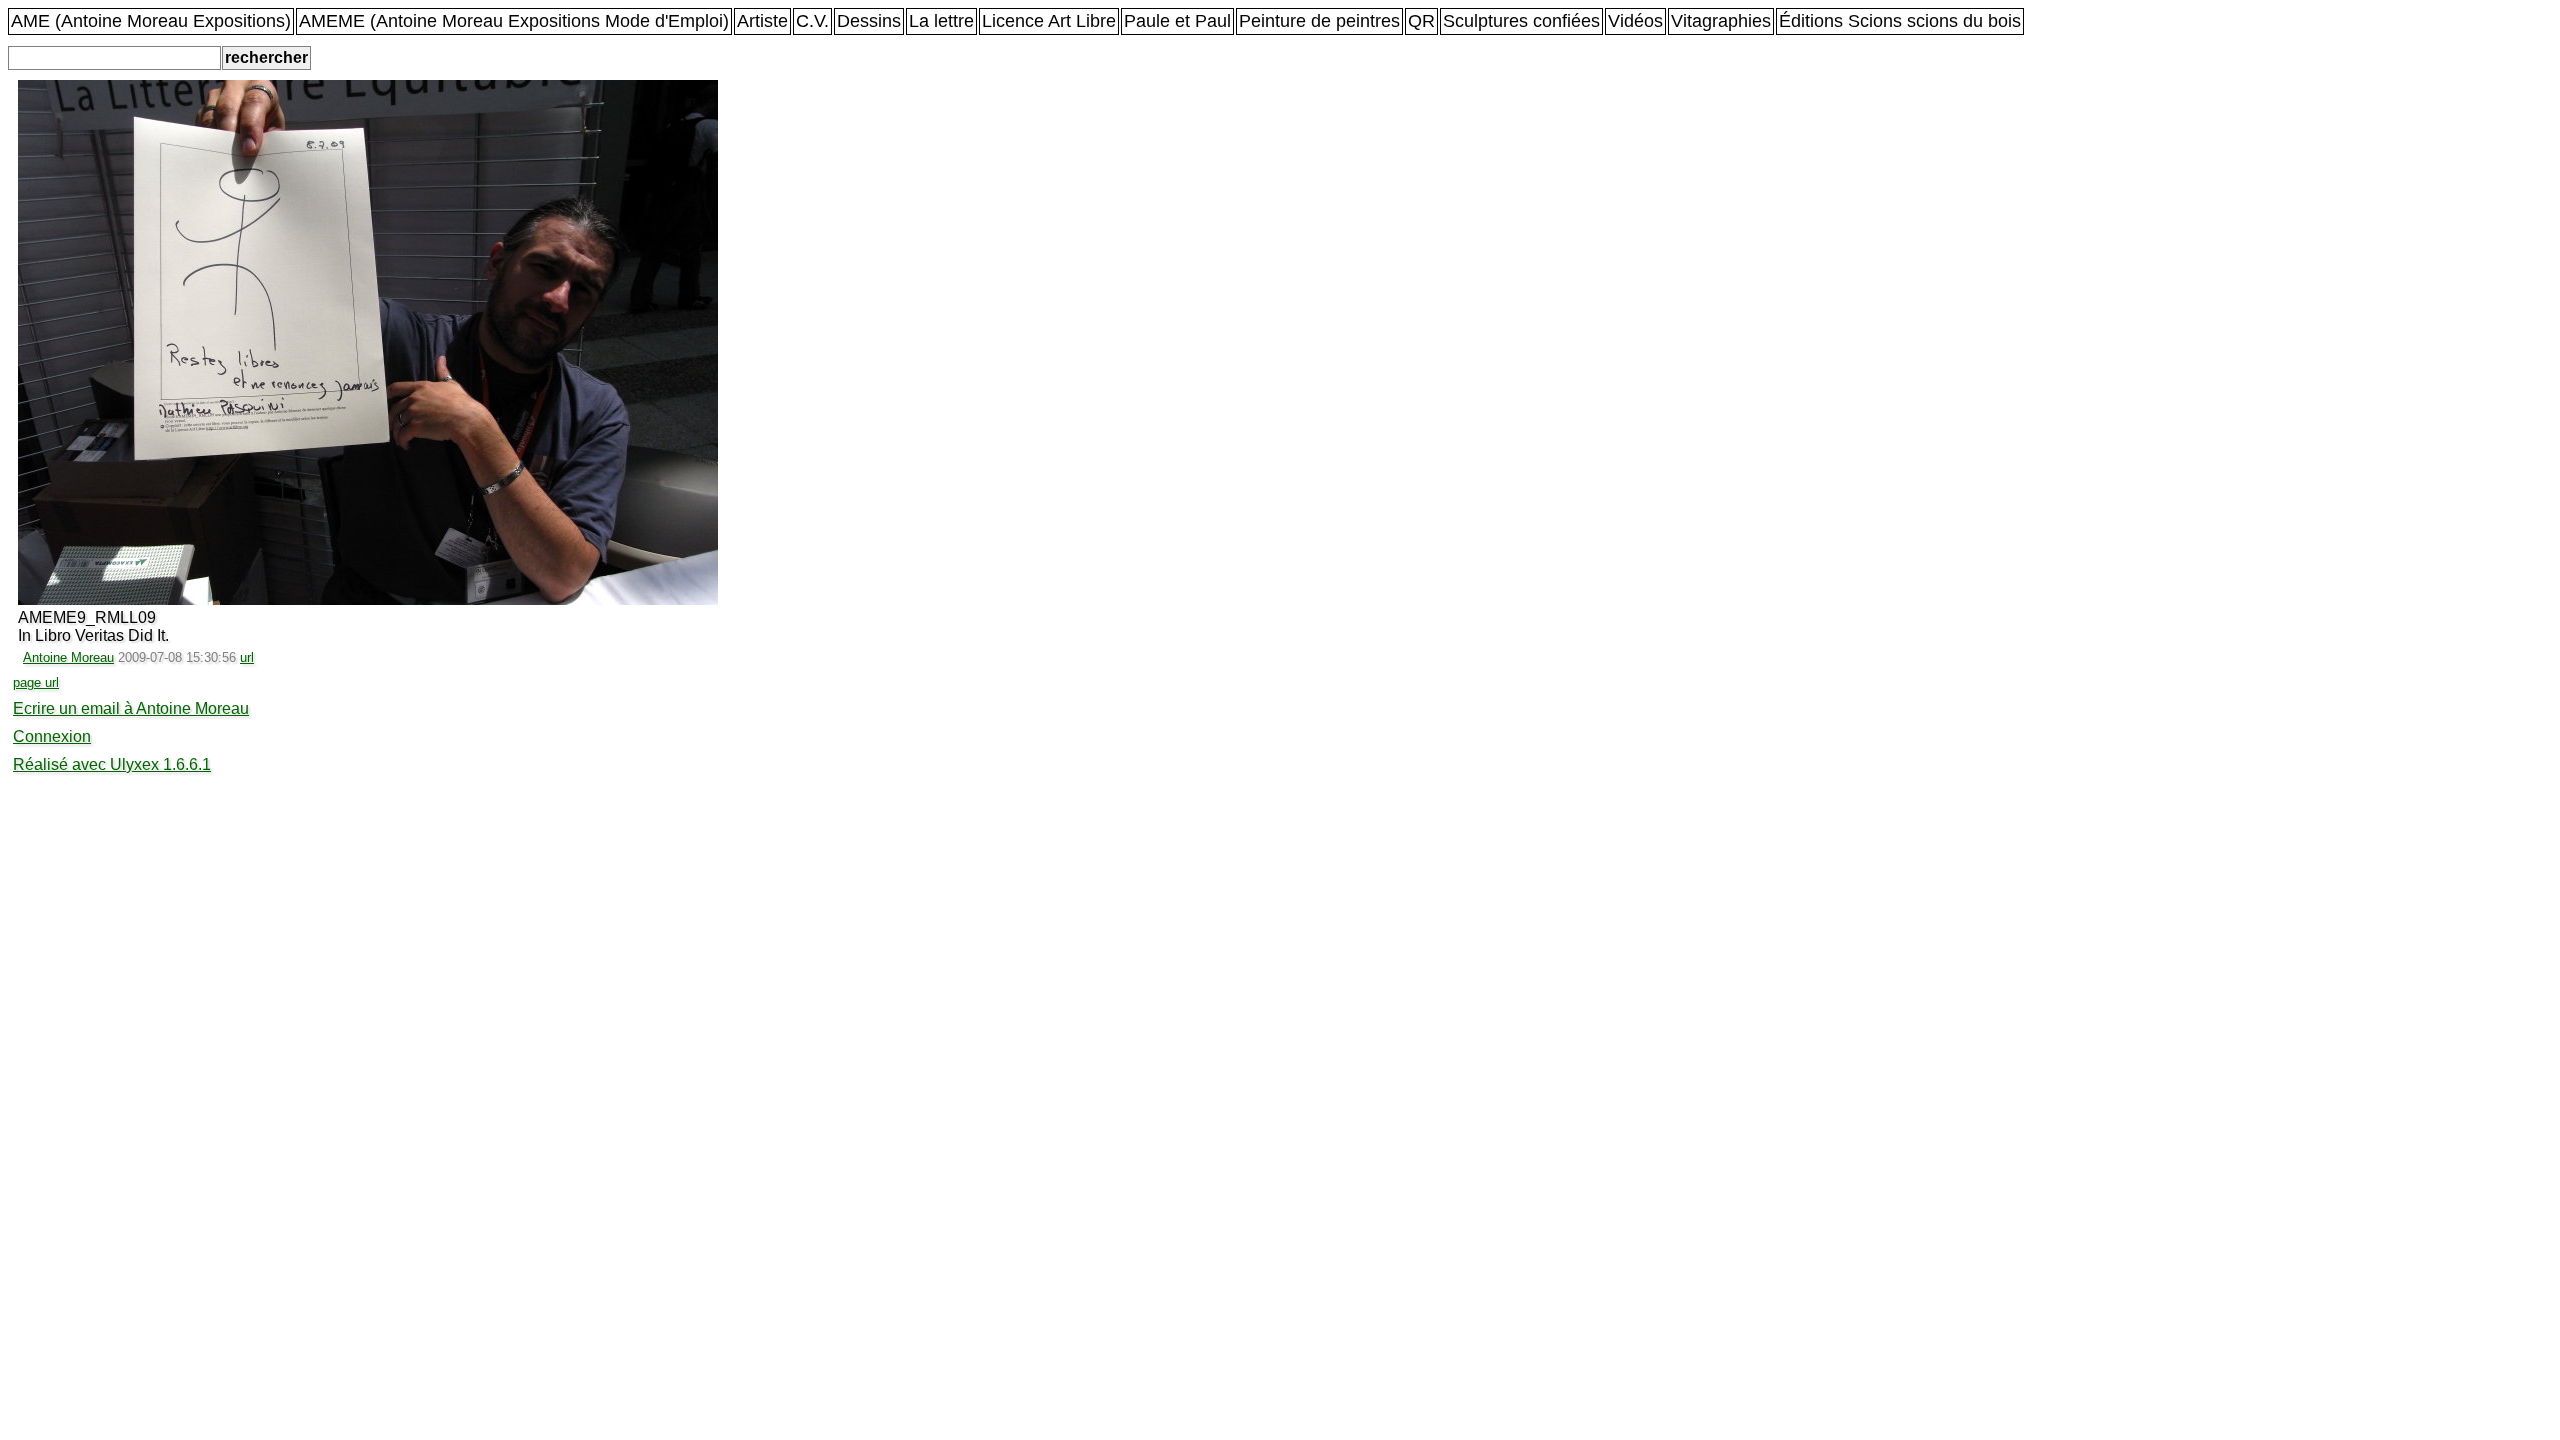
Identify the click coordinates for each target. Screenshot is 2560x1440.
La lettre (941, 21)
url (247, 657)
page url (36, 682)
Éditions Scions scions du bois (1900, 21)
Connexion (52, 736)
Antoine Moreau (68, 657)
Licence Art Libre (1049, 21)
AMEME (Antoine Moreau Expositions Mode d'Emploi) (514, 21)
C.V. (812, 21)
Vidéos (1635, 21)
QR (1421, 21)
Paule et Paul (1177, 21)
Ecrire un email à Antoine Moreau (131, 708)
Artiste (762, 21)
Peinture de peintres (1319, 21)
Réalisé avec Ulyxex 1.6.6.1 (112, 764)
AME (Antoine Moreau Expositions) (151, 21)
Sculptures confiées (1521, 21)
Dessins (869, 21)
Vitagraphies (1721, 21)
